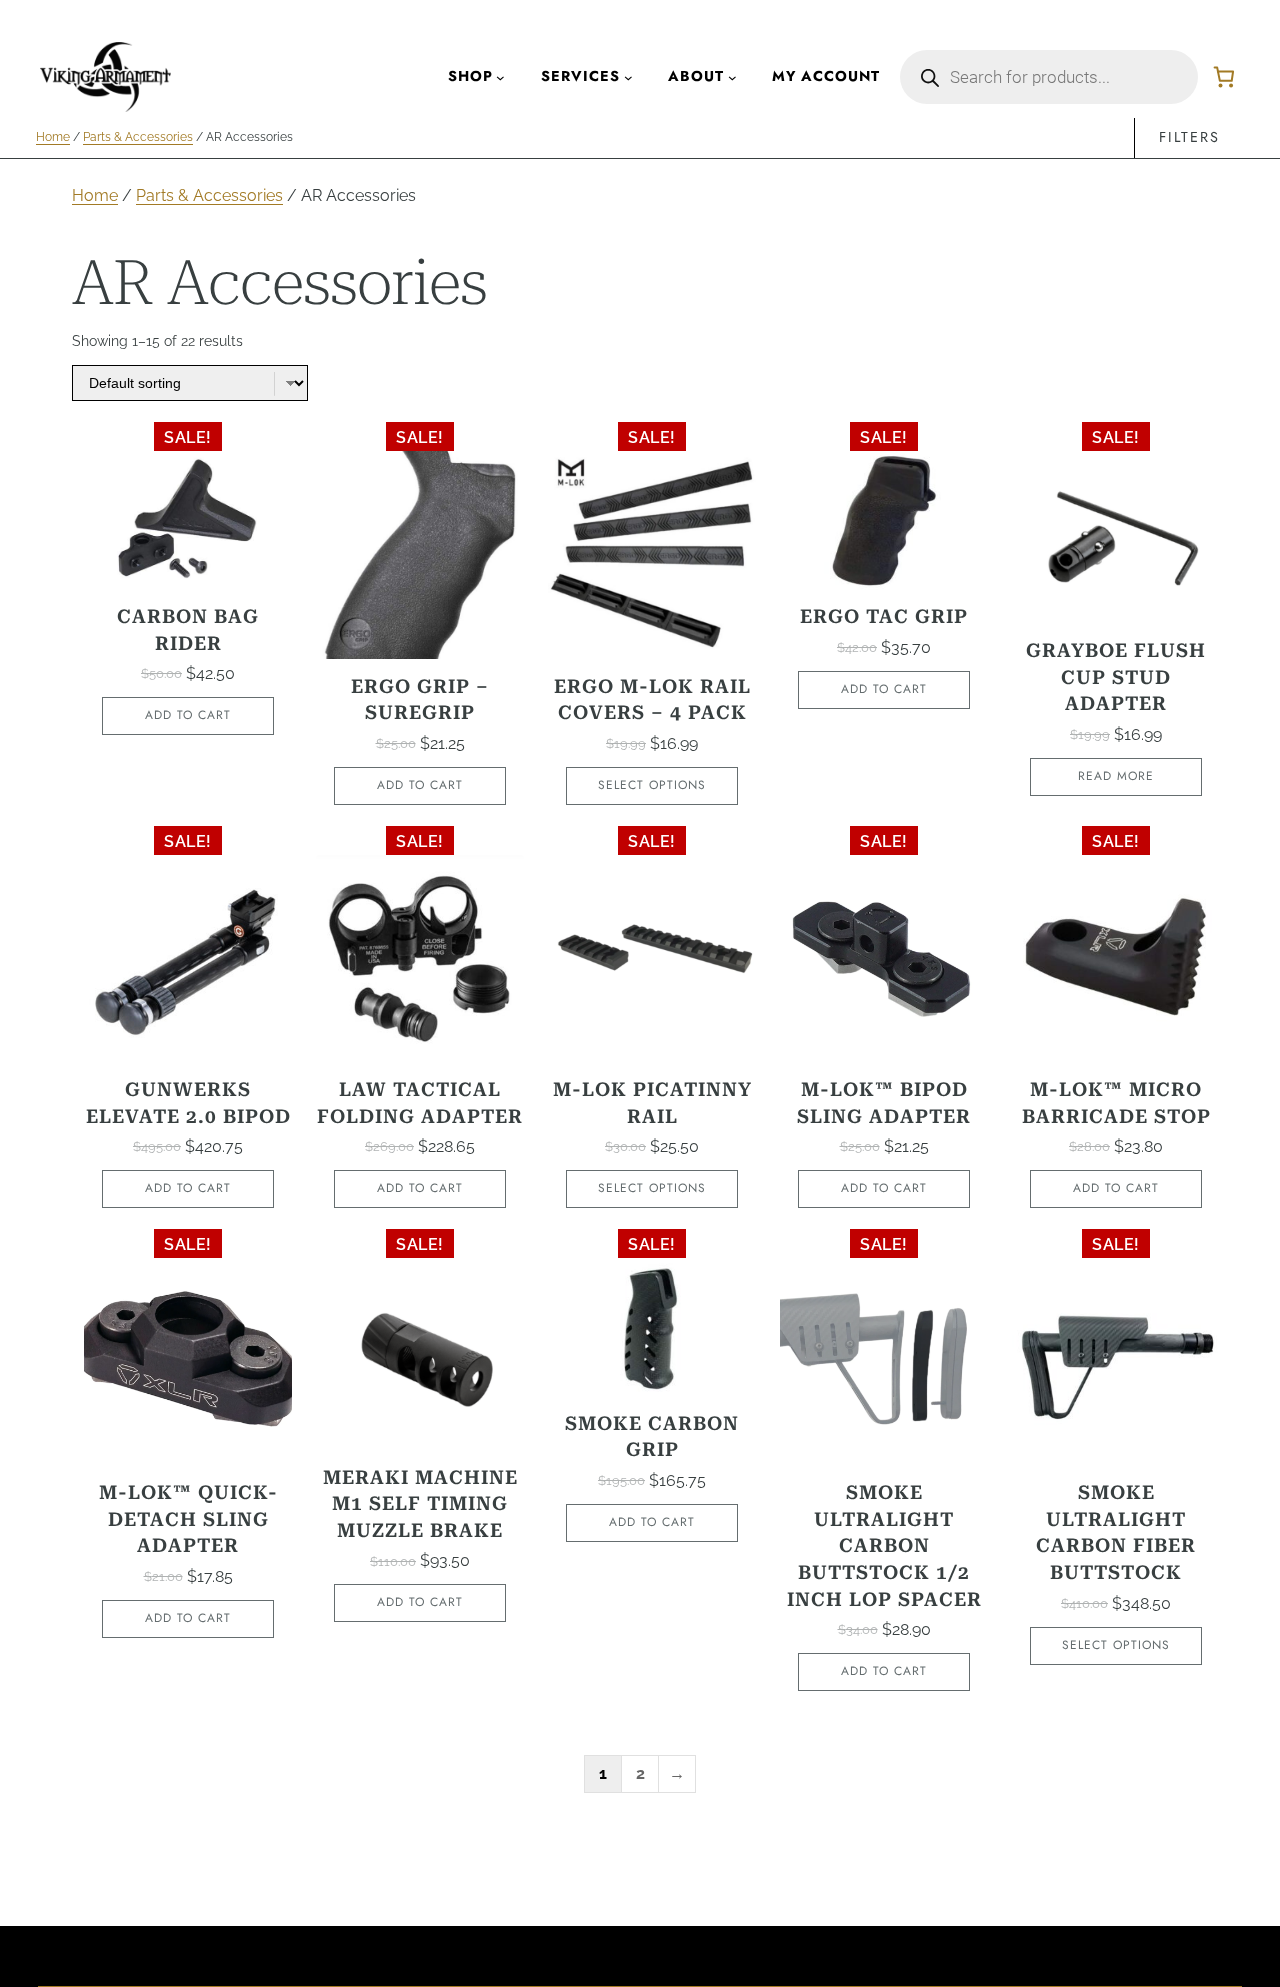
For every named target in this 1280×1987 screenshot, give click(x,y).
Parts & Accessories (138, 137)
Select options (652, 785)
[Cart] (1224, 77)
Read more (1116, 776)
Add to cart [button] (188, 715)
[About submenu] (732, 77)
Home (53, 137)
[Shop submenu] (500, 77)
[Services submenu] (628, 77)
